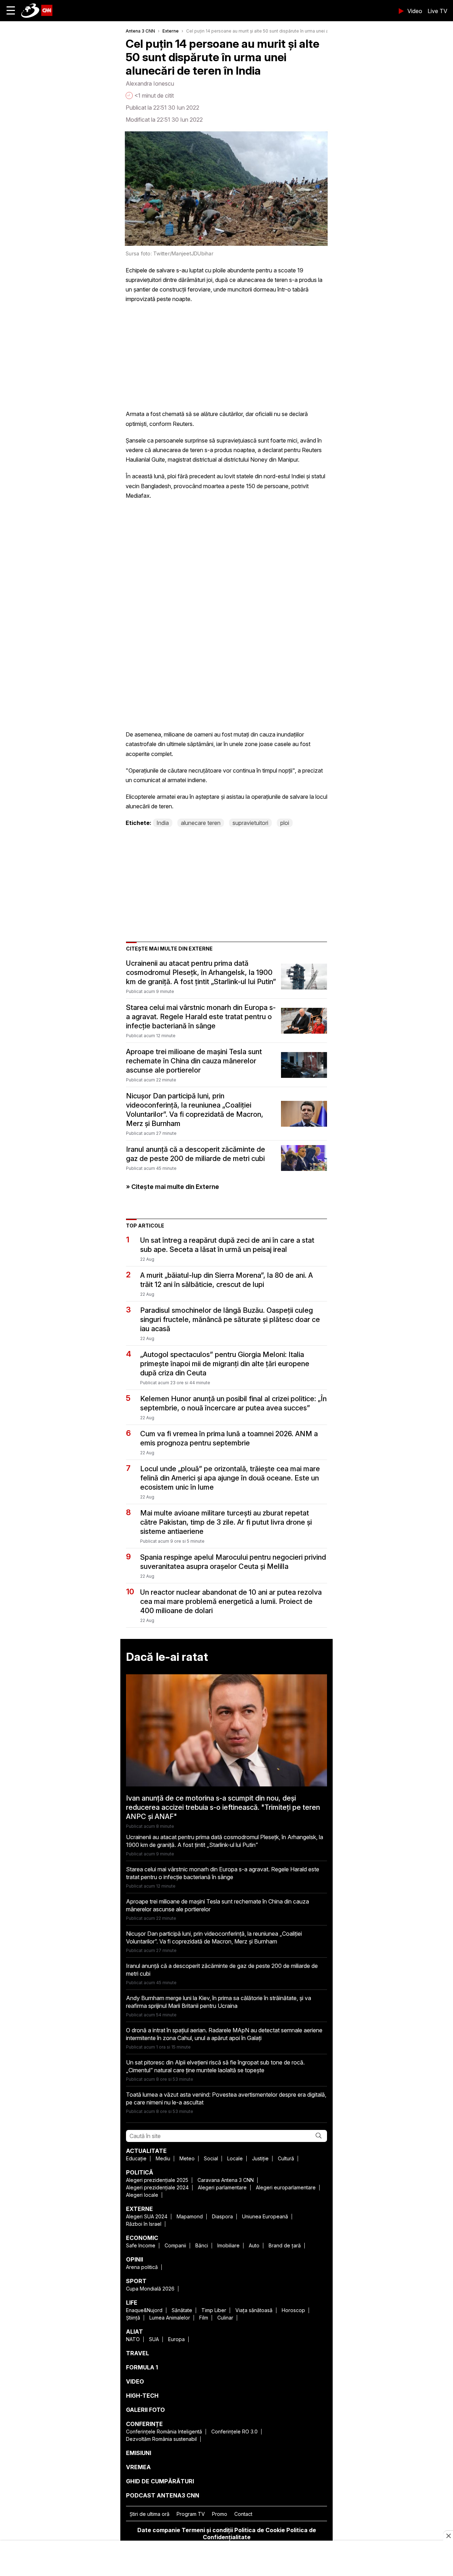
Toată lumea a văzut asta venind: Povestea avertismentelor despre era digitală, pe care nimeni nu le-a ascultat (226, 2098)
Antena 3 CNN (140, 31)
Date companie (159, 2530)
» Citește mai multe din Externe (173, 1187)
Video (415, 11)
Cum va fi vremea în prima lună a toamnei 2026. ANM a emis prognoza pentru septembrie (229, 1438)
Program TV (191, 2514)
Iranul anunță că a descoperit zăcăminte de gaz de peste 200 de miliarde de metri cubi (196, 1154)
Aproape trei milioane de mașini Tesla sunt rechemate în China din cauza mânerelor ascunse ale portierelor (194, 1061)
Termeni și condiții (207, 2530)
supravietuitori (250, 823)
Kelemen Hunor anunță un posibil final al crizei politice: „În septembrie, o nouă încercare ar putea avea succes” (233, 1403)
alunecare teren (201, 823)
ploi (285, 823)
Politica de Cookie (260, 2530)
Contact (243, 2514)
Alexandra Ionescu (150, 83)
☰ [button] (11, 10)
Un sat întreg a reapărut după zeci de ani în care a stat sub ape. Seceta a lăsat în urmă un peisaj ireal (227, 1245)
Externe (171, 31)
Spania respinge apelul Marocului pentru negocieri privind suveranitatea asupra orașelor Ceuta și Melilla (233, 1562)
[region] (226, 2559)
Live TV (437, 11)
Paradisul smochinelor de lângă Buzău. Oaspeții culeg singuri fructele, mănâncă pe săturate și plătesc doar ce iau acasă (230, 1319)
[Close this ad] (448, 2536)
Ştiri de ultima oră (150, 2514)
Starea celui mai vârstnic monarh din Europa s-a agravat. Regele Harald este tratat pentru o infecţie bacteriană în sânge (201, 1017)
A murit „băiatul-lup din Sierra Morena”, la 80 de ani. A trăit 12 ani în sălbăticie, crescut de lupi (226, 1280)
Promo (220, 2514)
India (163, 823)
